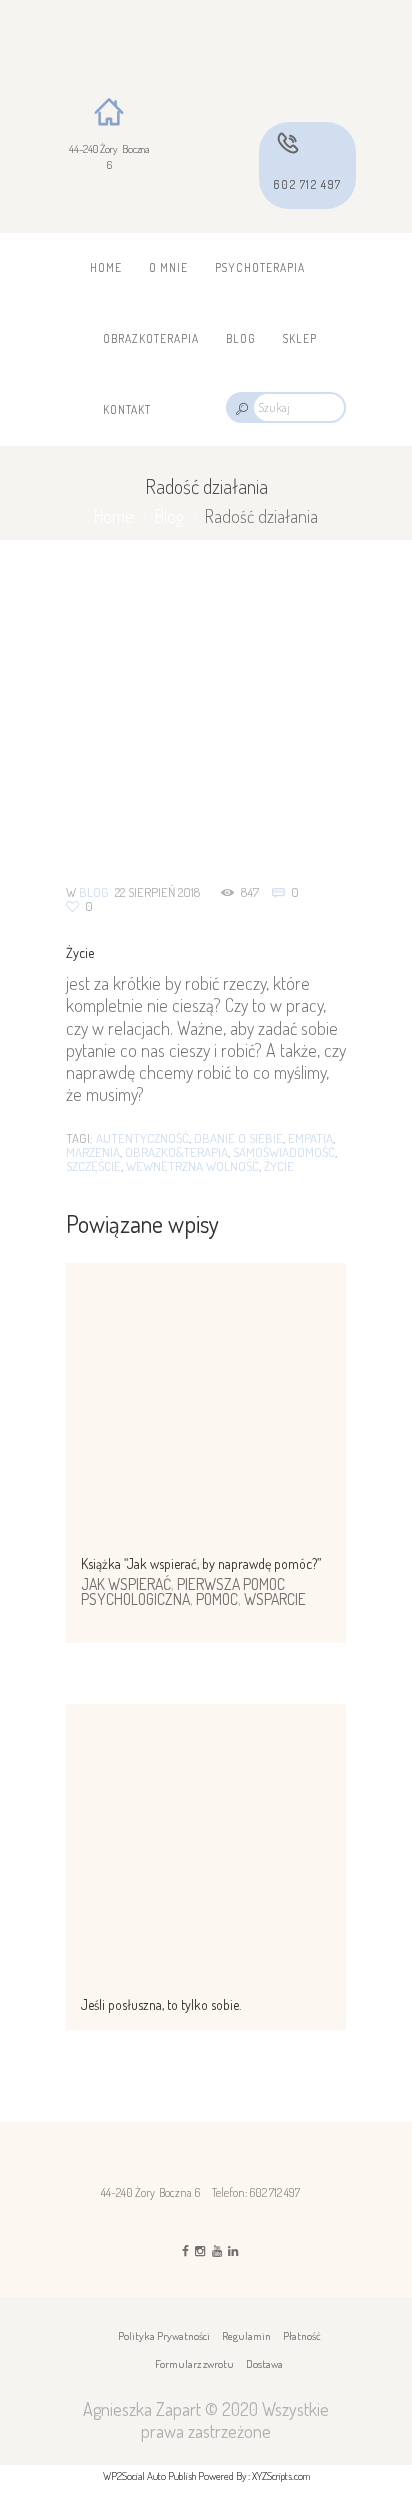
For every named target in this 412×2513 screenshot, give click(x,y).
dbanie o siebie (238, 1138)
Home (106, 267)
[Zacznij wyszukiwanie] (240, 408)
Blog (241, 338)
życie (279, 1166)
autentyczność (142, 1138)
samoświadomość (284, 1152)
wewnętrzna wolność (192, 1166)
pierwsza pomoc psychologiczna (183, 1592)
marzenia (93, 1152)
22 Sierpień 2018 (157, 892)
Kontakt (127, 409)
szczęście (93, 1166)
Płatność (302, 2336)
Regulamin (246, 2336)
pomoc (217, 1599)
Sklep (300, 338)
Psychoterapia (260, 267)
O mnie (168, 267)
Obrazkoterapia (151, 338)
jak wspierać (126, 1584)
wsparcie (275, 1599)
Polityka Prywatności (164, 2336)
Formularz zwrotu (194, 2364)
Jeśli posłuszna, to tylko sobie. (161, 2004)
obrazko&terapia (176, 1152)
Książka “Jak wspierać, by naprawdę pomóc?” (201, 1563)
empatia (310, 1138)
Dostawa (264, 2364)
